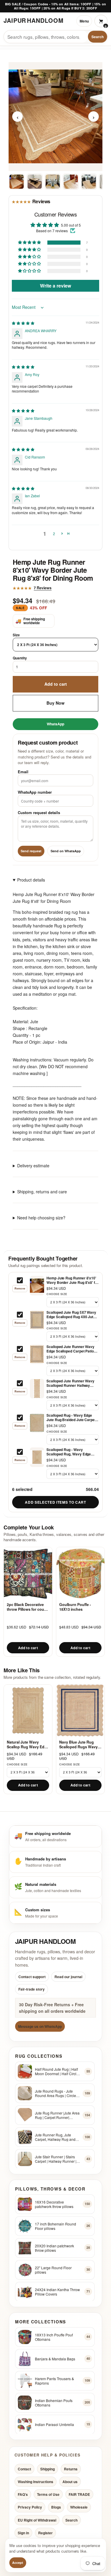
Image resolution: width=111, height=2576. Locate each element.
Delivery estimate (33, 1166)
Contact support (32, 1977)
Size (16, 635)
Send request (31, 851)
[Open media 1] (17, 181)
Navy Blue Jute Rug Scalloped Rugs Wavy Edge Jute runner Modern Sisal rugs (78, 1745)
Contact (24, 2469)
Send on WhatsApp (66, 851)
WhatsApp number (35, 792)
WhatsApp (55, 724)
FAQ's (23, 2494)
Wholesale (79, 2507)
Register (45, 2533)
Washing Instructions (36, 2482)
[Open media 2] (35, 181)
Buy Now (55, 703)
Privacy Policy (30, 2507)
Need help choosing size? (41, 1218)
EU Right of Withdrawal (37, 2520)
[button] (30, 242)
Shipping (48, 2469)
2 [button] (54, 533)
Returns (71, 2469)
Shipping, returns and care (42, 1192)
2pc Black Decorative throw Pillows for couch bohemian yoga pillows (28, 1607)
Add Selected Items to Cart (55, 1502)
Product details (31, 879)
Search (98, 37)
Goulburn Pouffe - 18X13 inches (75, 1607)
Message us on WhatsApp (40, 2026)
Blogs (56, 2507)
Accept (18, 2563)
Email (23, 771)
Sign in (23, 2533)
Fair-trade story (32, 1989)
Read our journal (68, 1977)
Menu (84, 21)
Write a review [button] (55, 286)
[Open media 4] (71, 181)
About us (70, 2482)
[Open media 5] (89, 181)
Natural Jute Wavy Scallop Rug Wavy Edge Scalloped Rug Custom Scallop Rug (28, 1745)
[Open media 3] (53, 181)
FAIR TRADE (79, 2494)
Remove (20, 1288)
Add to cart (56, 684)
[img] (23, 323)
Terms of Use (48, 2494)
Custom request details (39, 812)
